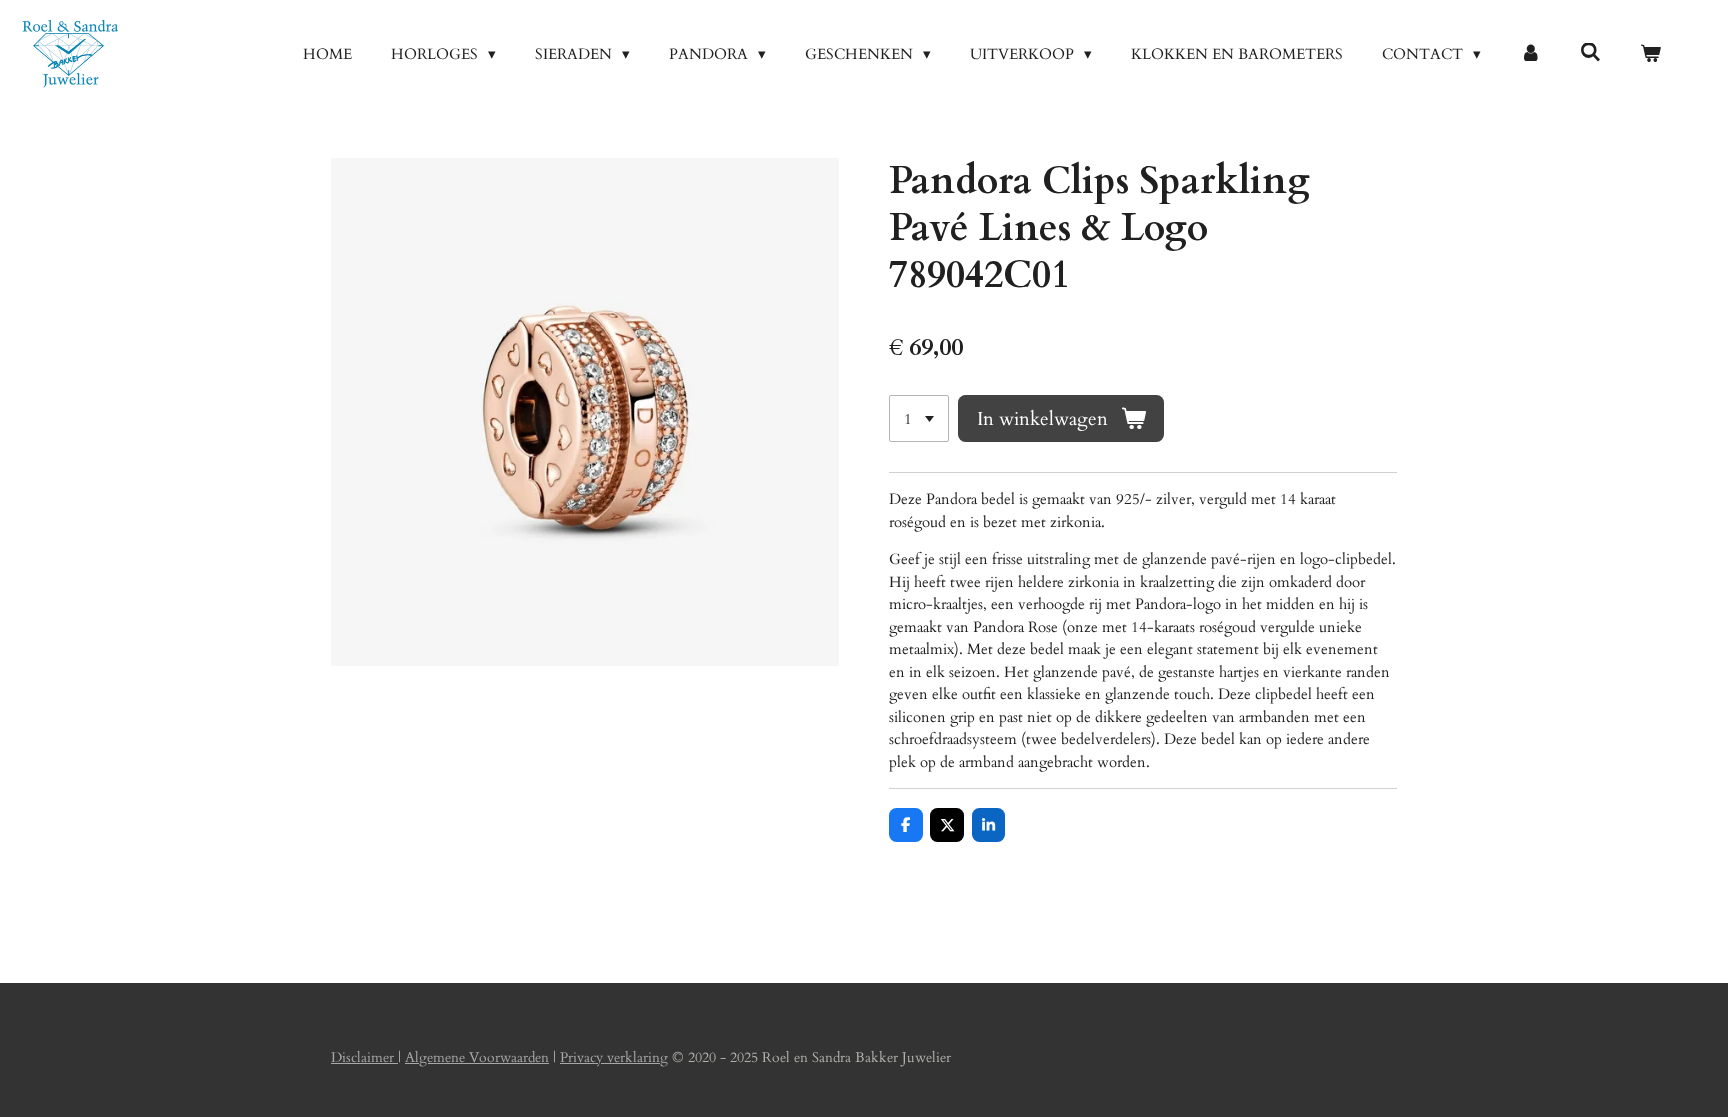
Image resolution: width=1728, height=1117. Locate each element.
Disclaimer (364, 1057)
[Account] (1530, 54)
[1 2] (919, 418)
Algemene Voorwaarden (477, 1057)
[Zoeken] (1590, 53)
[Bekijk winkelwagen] (1650, 54)
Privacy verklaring (614, 1057)
